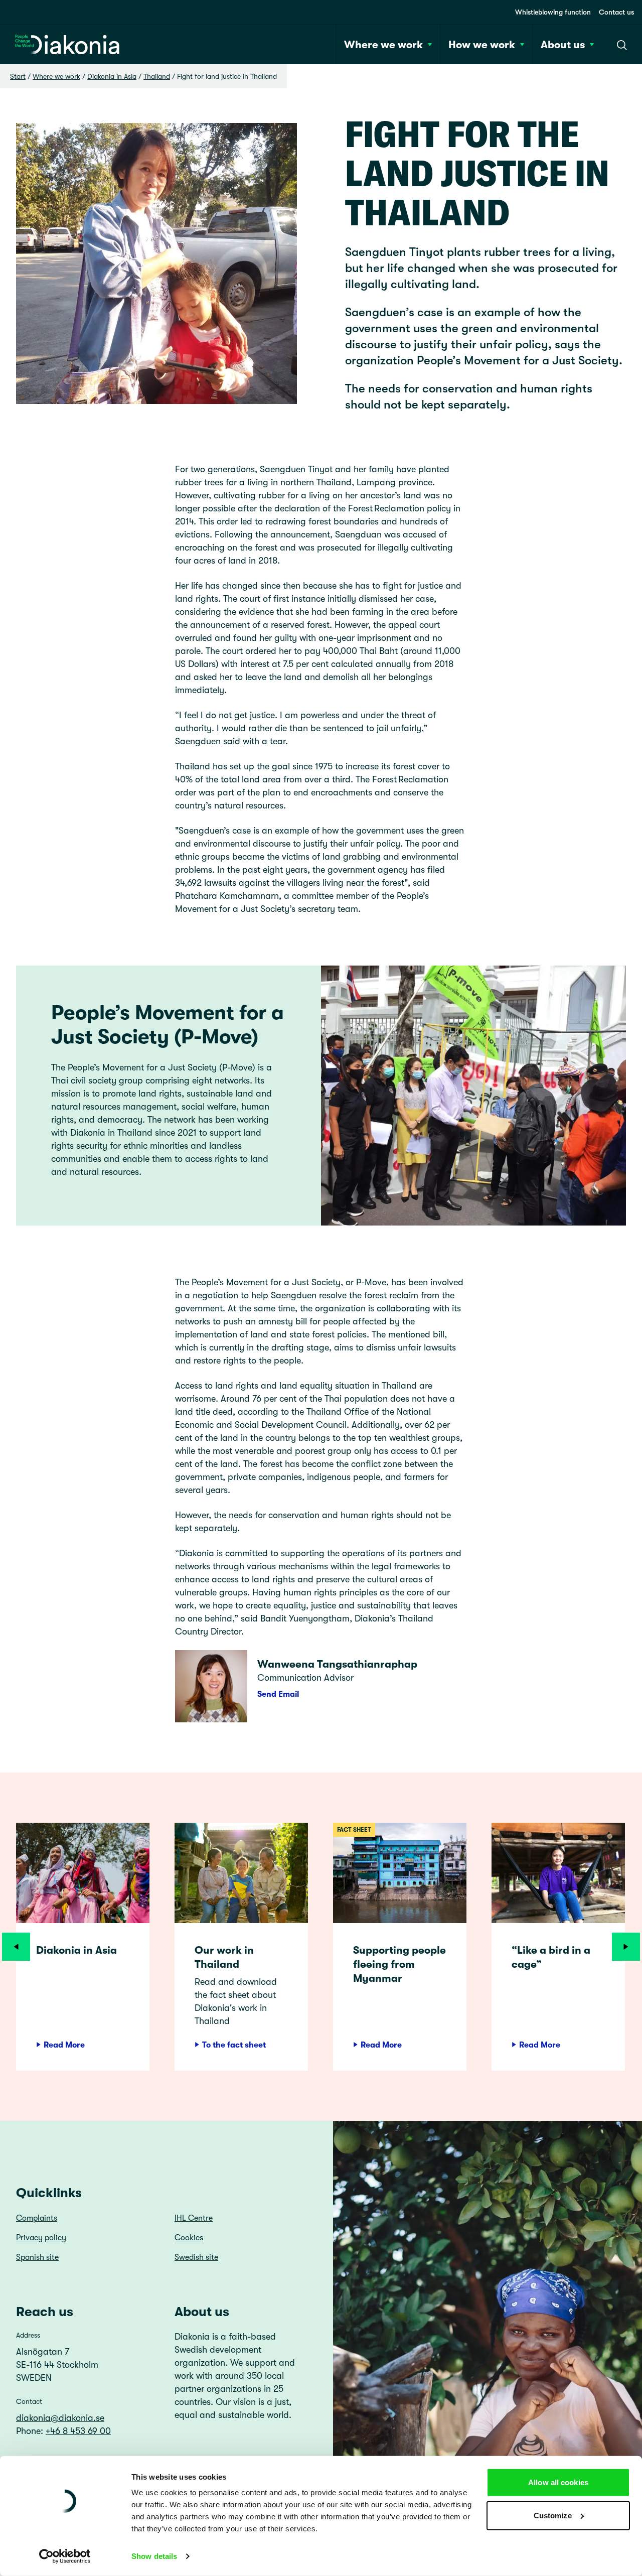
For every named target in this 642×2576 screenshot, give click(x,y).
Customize (553, 2515)
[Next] (626, 1947)
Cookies (189, 2238)
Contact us (616, 12)
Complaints (37, 2218)
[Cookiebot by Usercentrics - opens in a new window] (65, 2556)
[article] (83, 1947)
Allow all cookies (558, 2482)
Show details (154, 2556)
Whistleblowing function (553, 12)
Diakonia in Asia (112, 76)
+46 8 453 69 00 (78, 2431)
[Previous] (16, 1947)
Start (18, 76)
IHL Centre (194, 2218)
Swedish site (196, 2257)
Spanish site (37, 2257)
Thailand (157, 76)
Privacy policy (41, 2238)
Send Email (278, 1694)
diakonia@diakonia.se (60, 2418)
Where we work (56, 76)
